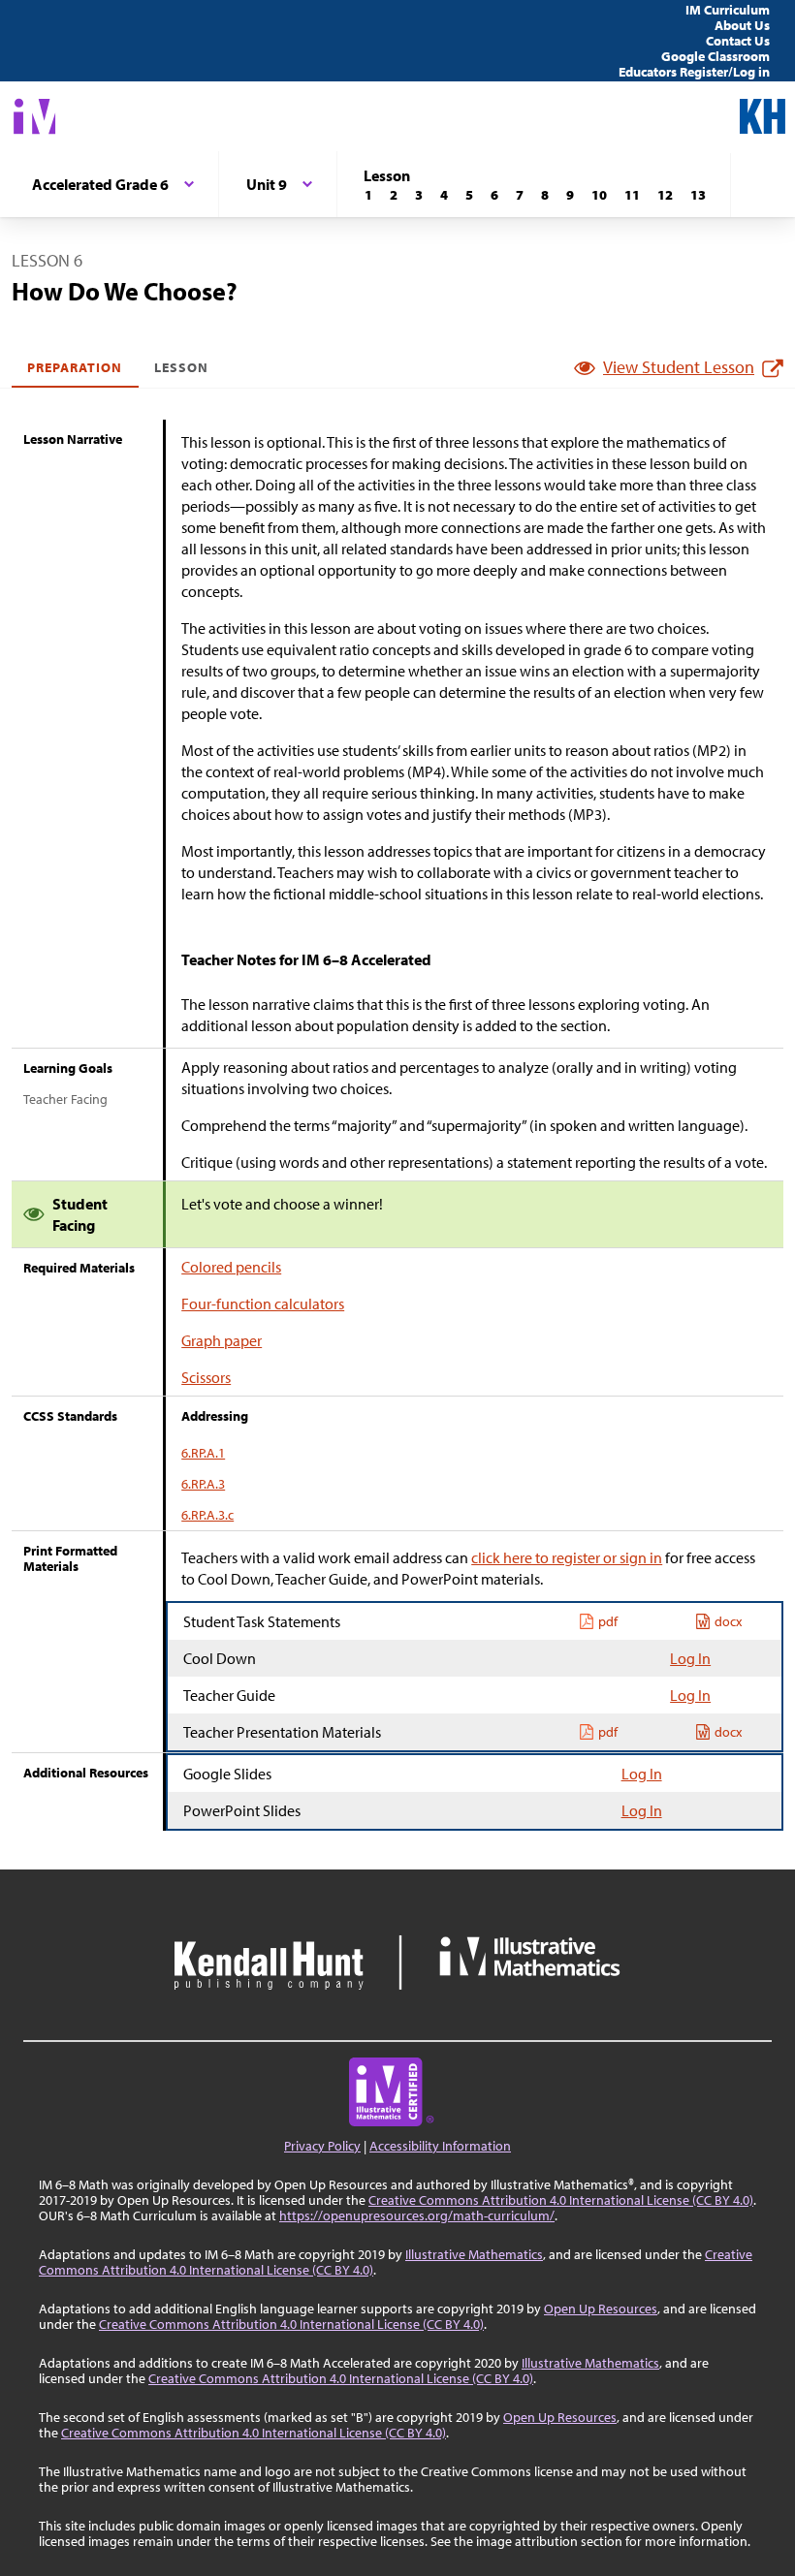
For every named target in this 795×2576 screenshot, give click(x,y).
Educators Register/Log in (694, 72)
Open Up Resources (601, 2309)
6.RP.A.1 (203, 1453)
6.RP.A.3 (203, 1484)
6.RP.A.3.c (207, 1515)
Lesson (181, 367)
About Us (742, 25)
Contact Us (738, 41)
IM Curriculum (728, 10)
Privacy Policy (322, 2146)
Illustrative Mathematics (474, 2254)
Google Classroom (715, 56)
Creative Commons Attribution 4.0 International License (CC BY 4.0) (561, 2200)
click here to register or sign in (567, 1557)
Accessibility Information (440, 2146)
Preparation (75, 367)
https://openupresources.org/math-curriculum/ (417, 2215)
